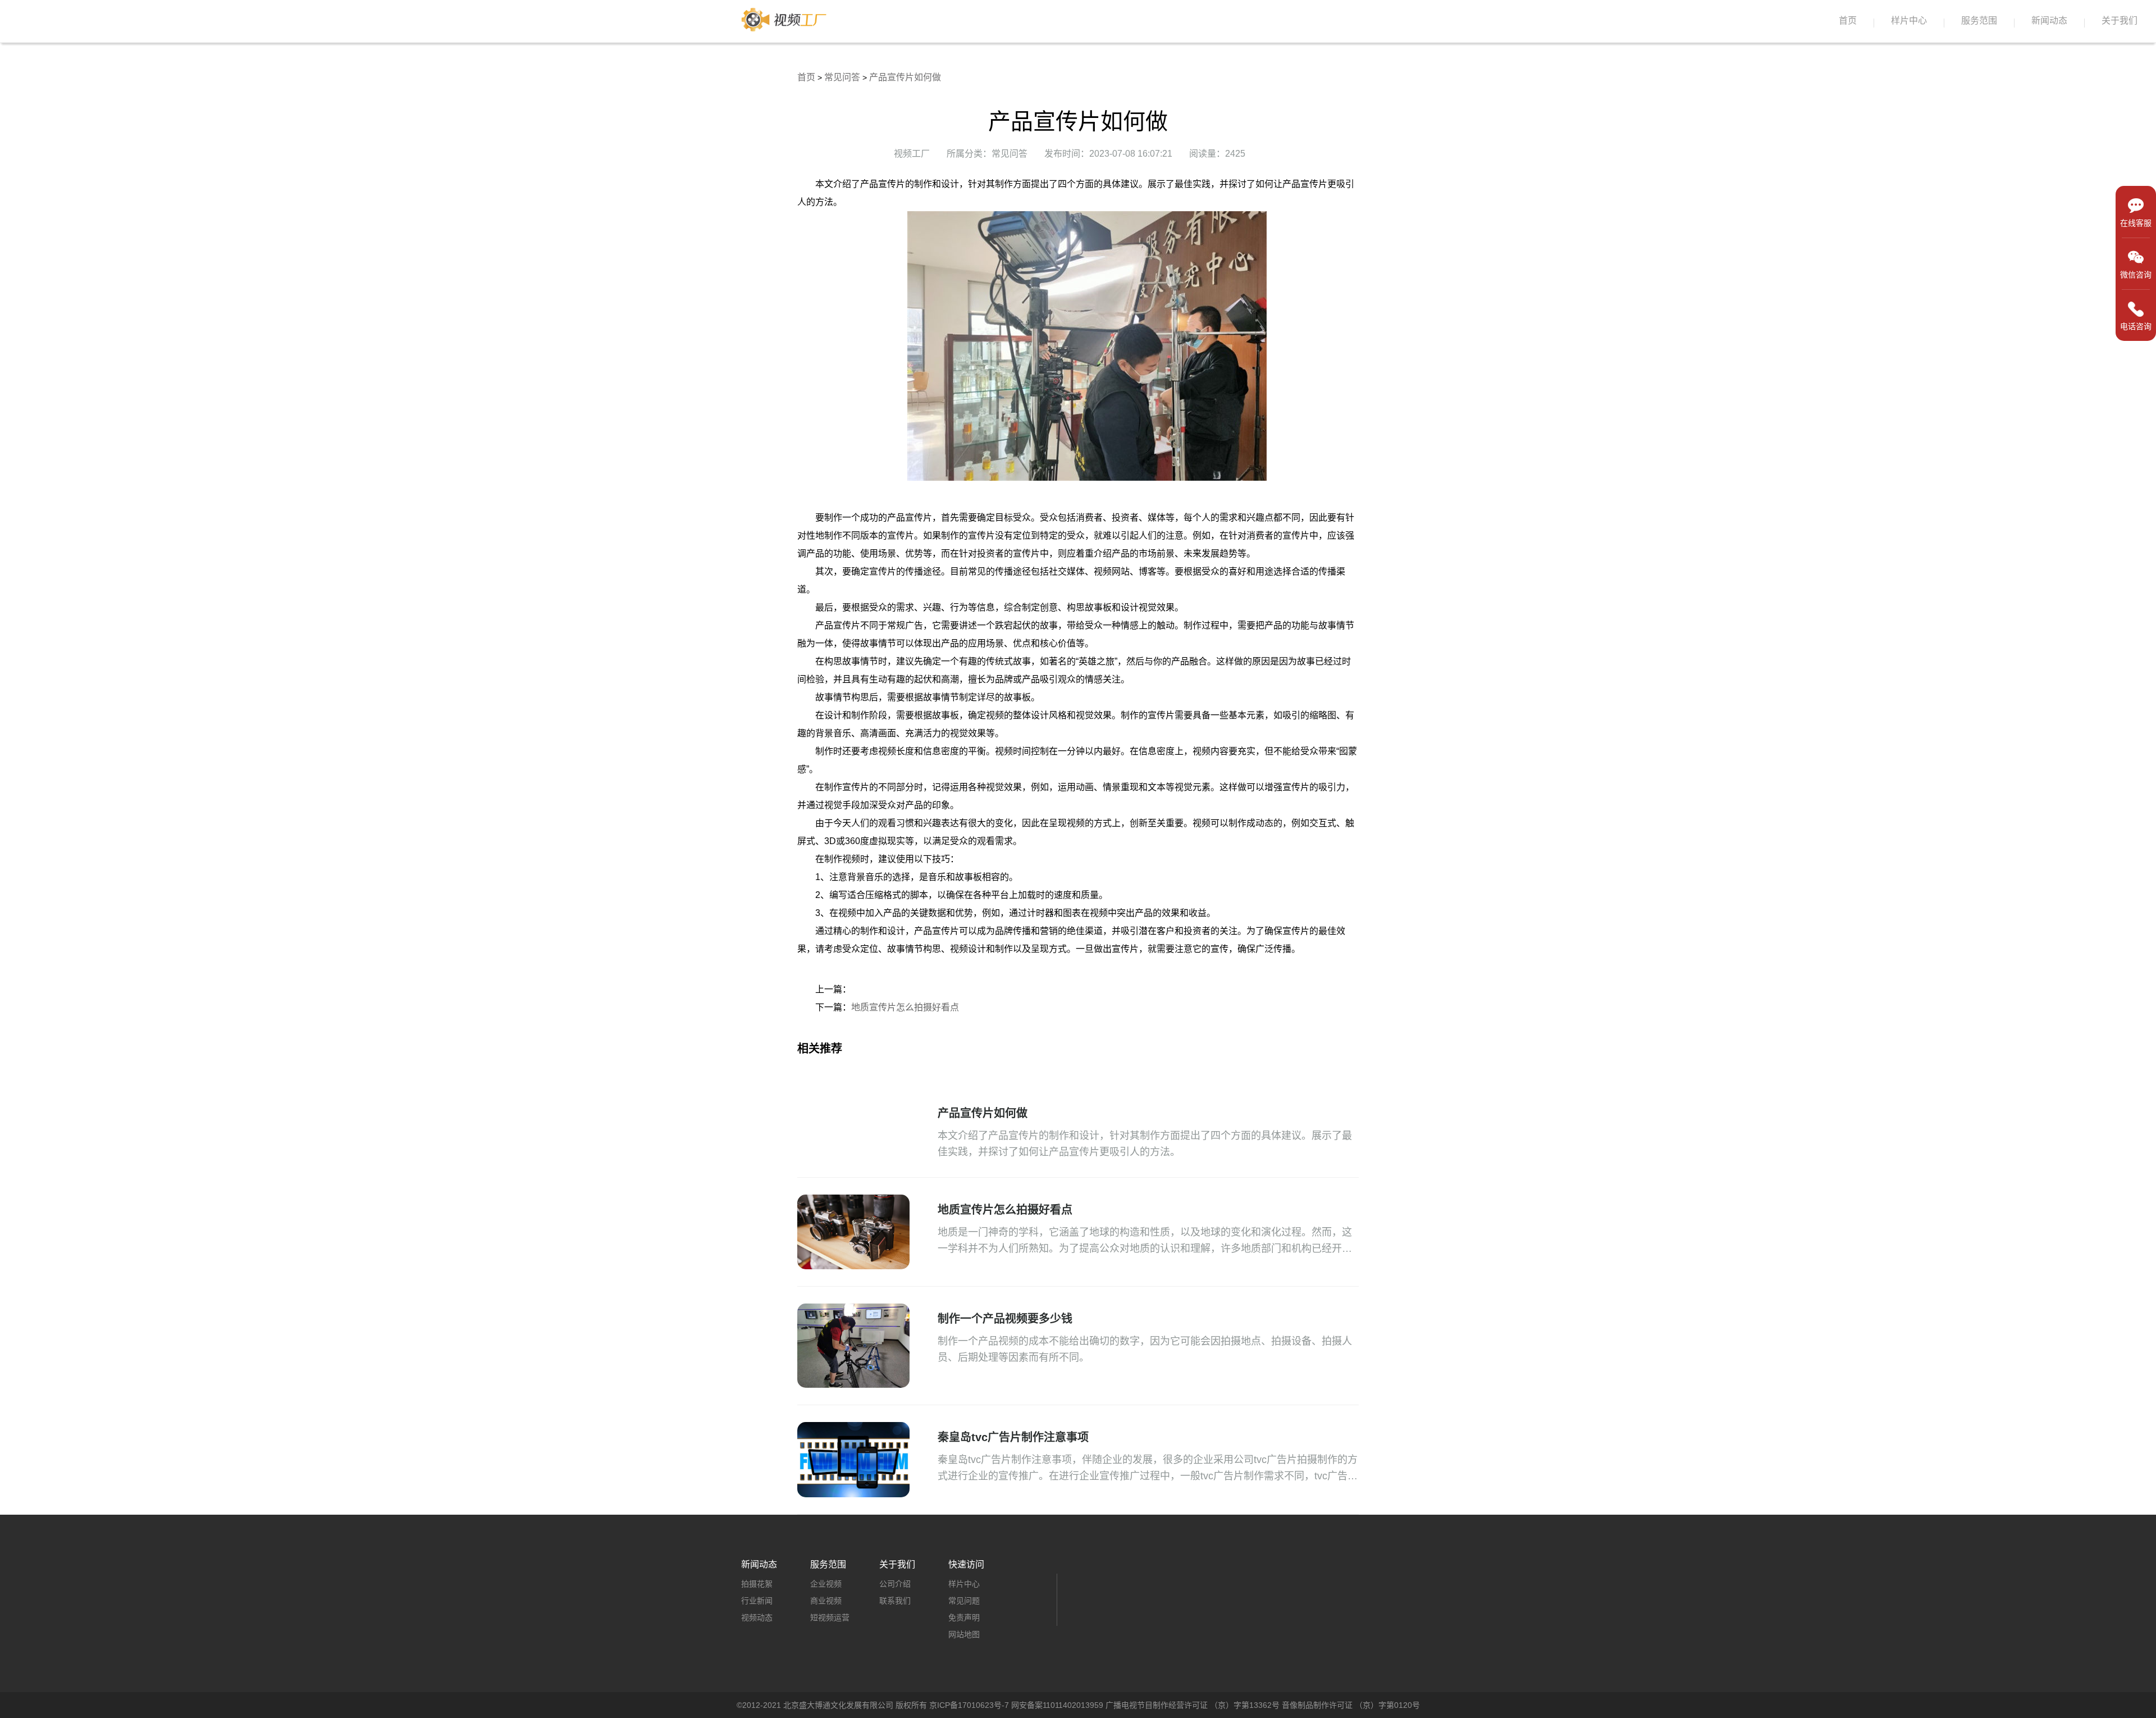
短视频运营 (830, 1617)
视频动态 (757, 1617)
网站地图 (964, 1634)
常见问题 (964, 1601)
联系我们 (895, 1601)
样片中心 (1909, 20)
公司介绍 (895, 1584)
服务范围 (1979, 20)
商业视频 (826, 1601)
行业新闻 (757, 1601)
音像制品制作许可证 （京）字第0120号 (1351, 1705)
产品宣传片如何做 (905, 77)
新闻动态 (2049, 20)
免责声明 (964, 1617)
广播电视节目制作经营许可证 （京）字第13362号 (1193, 1705)
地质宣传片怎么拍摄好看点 (905, 1007)
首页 (1848, 20)
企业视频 (826, 1584)
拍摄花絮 (757, 1584)
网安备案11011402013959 (1057, 1705)
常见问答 (842, 77)
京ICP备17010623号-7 (969, 1705)
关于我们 (2120, 20)
